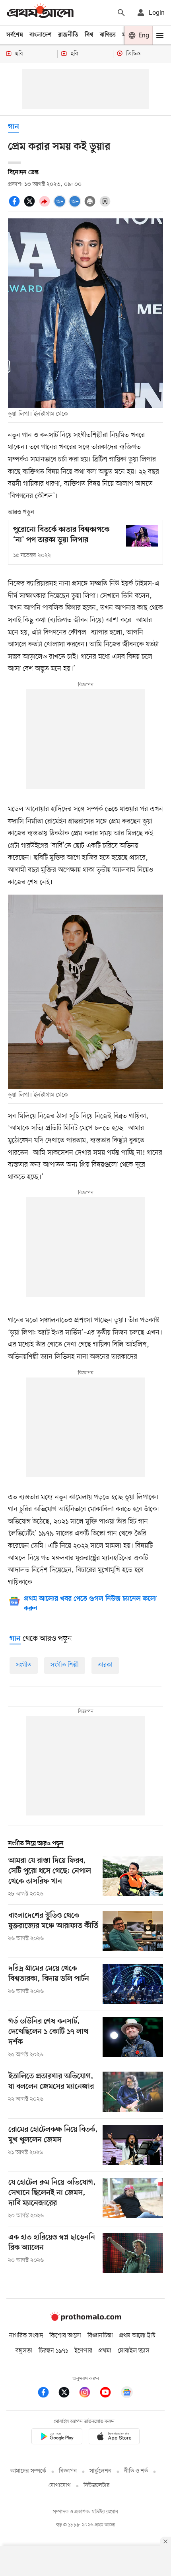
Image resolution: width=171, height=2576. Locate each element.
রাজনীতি (68, 35)
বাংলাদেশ (41, 35)
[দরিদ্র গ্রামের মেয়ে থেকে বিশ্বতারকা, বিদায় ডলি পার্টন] (133, 1984)
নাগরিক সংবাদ (26, 2336)
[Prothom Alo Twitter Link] (68, 2394)
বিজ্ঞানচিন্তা (100, 2336)
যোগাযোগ (60, 2486)
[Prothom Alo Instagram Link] (89, 2394)
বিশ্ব (89, 35)
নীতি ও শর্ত (136, 2471)
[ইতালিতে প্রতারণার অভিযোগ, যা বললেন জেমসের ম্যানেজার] (133, 2092)
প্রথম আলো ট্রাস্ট (137, 2336)
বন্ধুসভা (24, 2351)
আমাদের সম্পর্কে (28, 2471)
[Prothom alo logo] (85, 2319)
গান (14, 127)
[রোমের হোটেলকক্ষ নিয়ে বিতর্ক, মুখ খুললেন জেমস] (133, 2145)
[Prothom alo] (40, 13)
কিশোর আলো (65, 2336)
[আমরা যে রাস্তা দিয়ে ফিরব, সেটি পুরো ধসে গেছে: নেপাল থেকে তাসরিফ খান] (133, 1877)
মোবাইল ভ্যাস (134, 2351)
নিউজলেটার (97, 2486)
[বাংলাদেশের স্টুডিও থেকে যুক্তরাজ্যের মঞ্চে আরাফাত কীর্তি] (133, 1931)
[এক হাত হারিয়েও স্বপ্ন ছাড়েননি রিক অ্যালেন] (133, 2253)
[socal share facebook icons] (16, 206)
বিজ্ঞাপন (68, 2471)
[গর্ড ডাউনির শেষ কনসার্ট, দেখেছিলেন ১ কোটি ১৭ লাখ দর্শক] (133, 2038)
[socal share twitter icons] (31, 206)
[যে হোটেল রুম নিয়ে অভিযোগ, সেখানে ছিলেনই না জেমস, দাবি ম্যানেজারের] (133, 2199)
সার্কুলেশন (100, 2471)
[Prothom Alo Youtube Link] (109, 2394)
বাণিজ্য (108, 35)
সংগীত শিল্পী (65, 1665)
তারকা (105, 1665)
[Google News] (127, 2394)
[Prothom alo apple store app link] (114, 2438)
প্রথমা (105, 2351)
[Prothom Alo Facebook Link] (47, 2394)
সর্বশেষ (15, 35)
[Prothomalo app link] (57, 2438)
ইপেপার (83, 2351)
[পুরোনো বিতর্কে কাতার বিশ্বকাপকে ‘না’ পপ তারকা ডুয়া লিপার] (142, 536)
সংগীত (24, 1665)
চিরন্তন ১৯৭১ (53, 2351)
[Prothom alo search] (121, 13)
